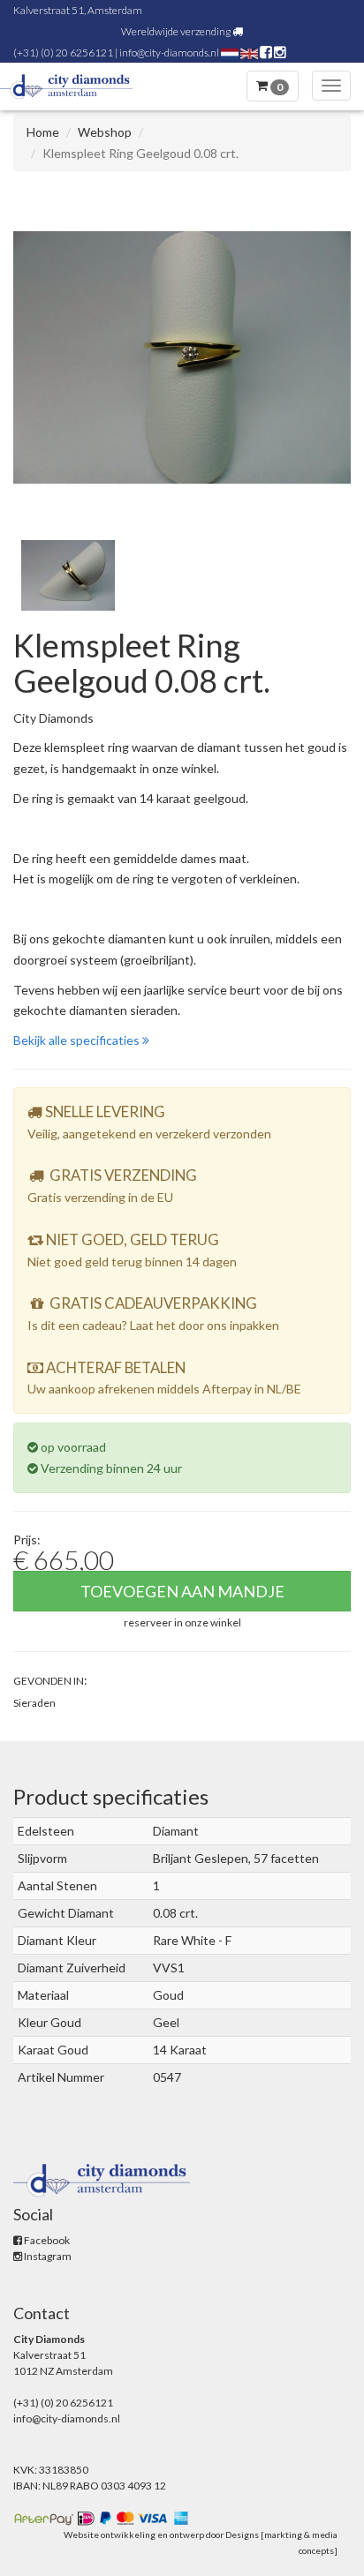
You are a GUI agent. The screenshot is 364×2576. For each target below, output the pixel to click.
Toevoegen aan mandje (182, 1591)
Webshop (105, 132)
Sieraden (34, 1703)
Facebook (46, 2240)
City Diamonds (53, 718)
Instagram (47, 2256)
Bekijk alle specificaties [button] (78, 1040)
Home (43, 132)
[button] (182, 1622)
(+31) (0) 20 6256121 (63, 53)
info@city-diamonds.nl (169, 53)
